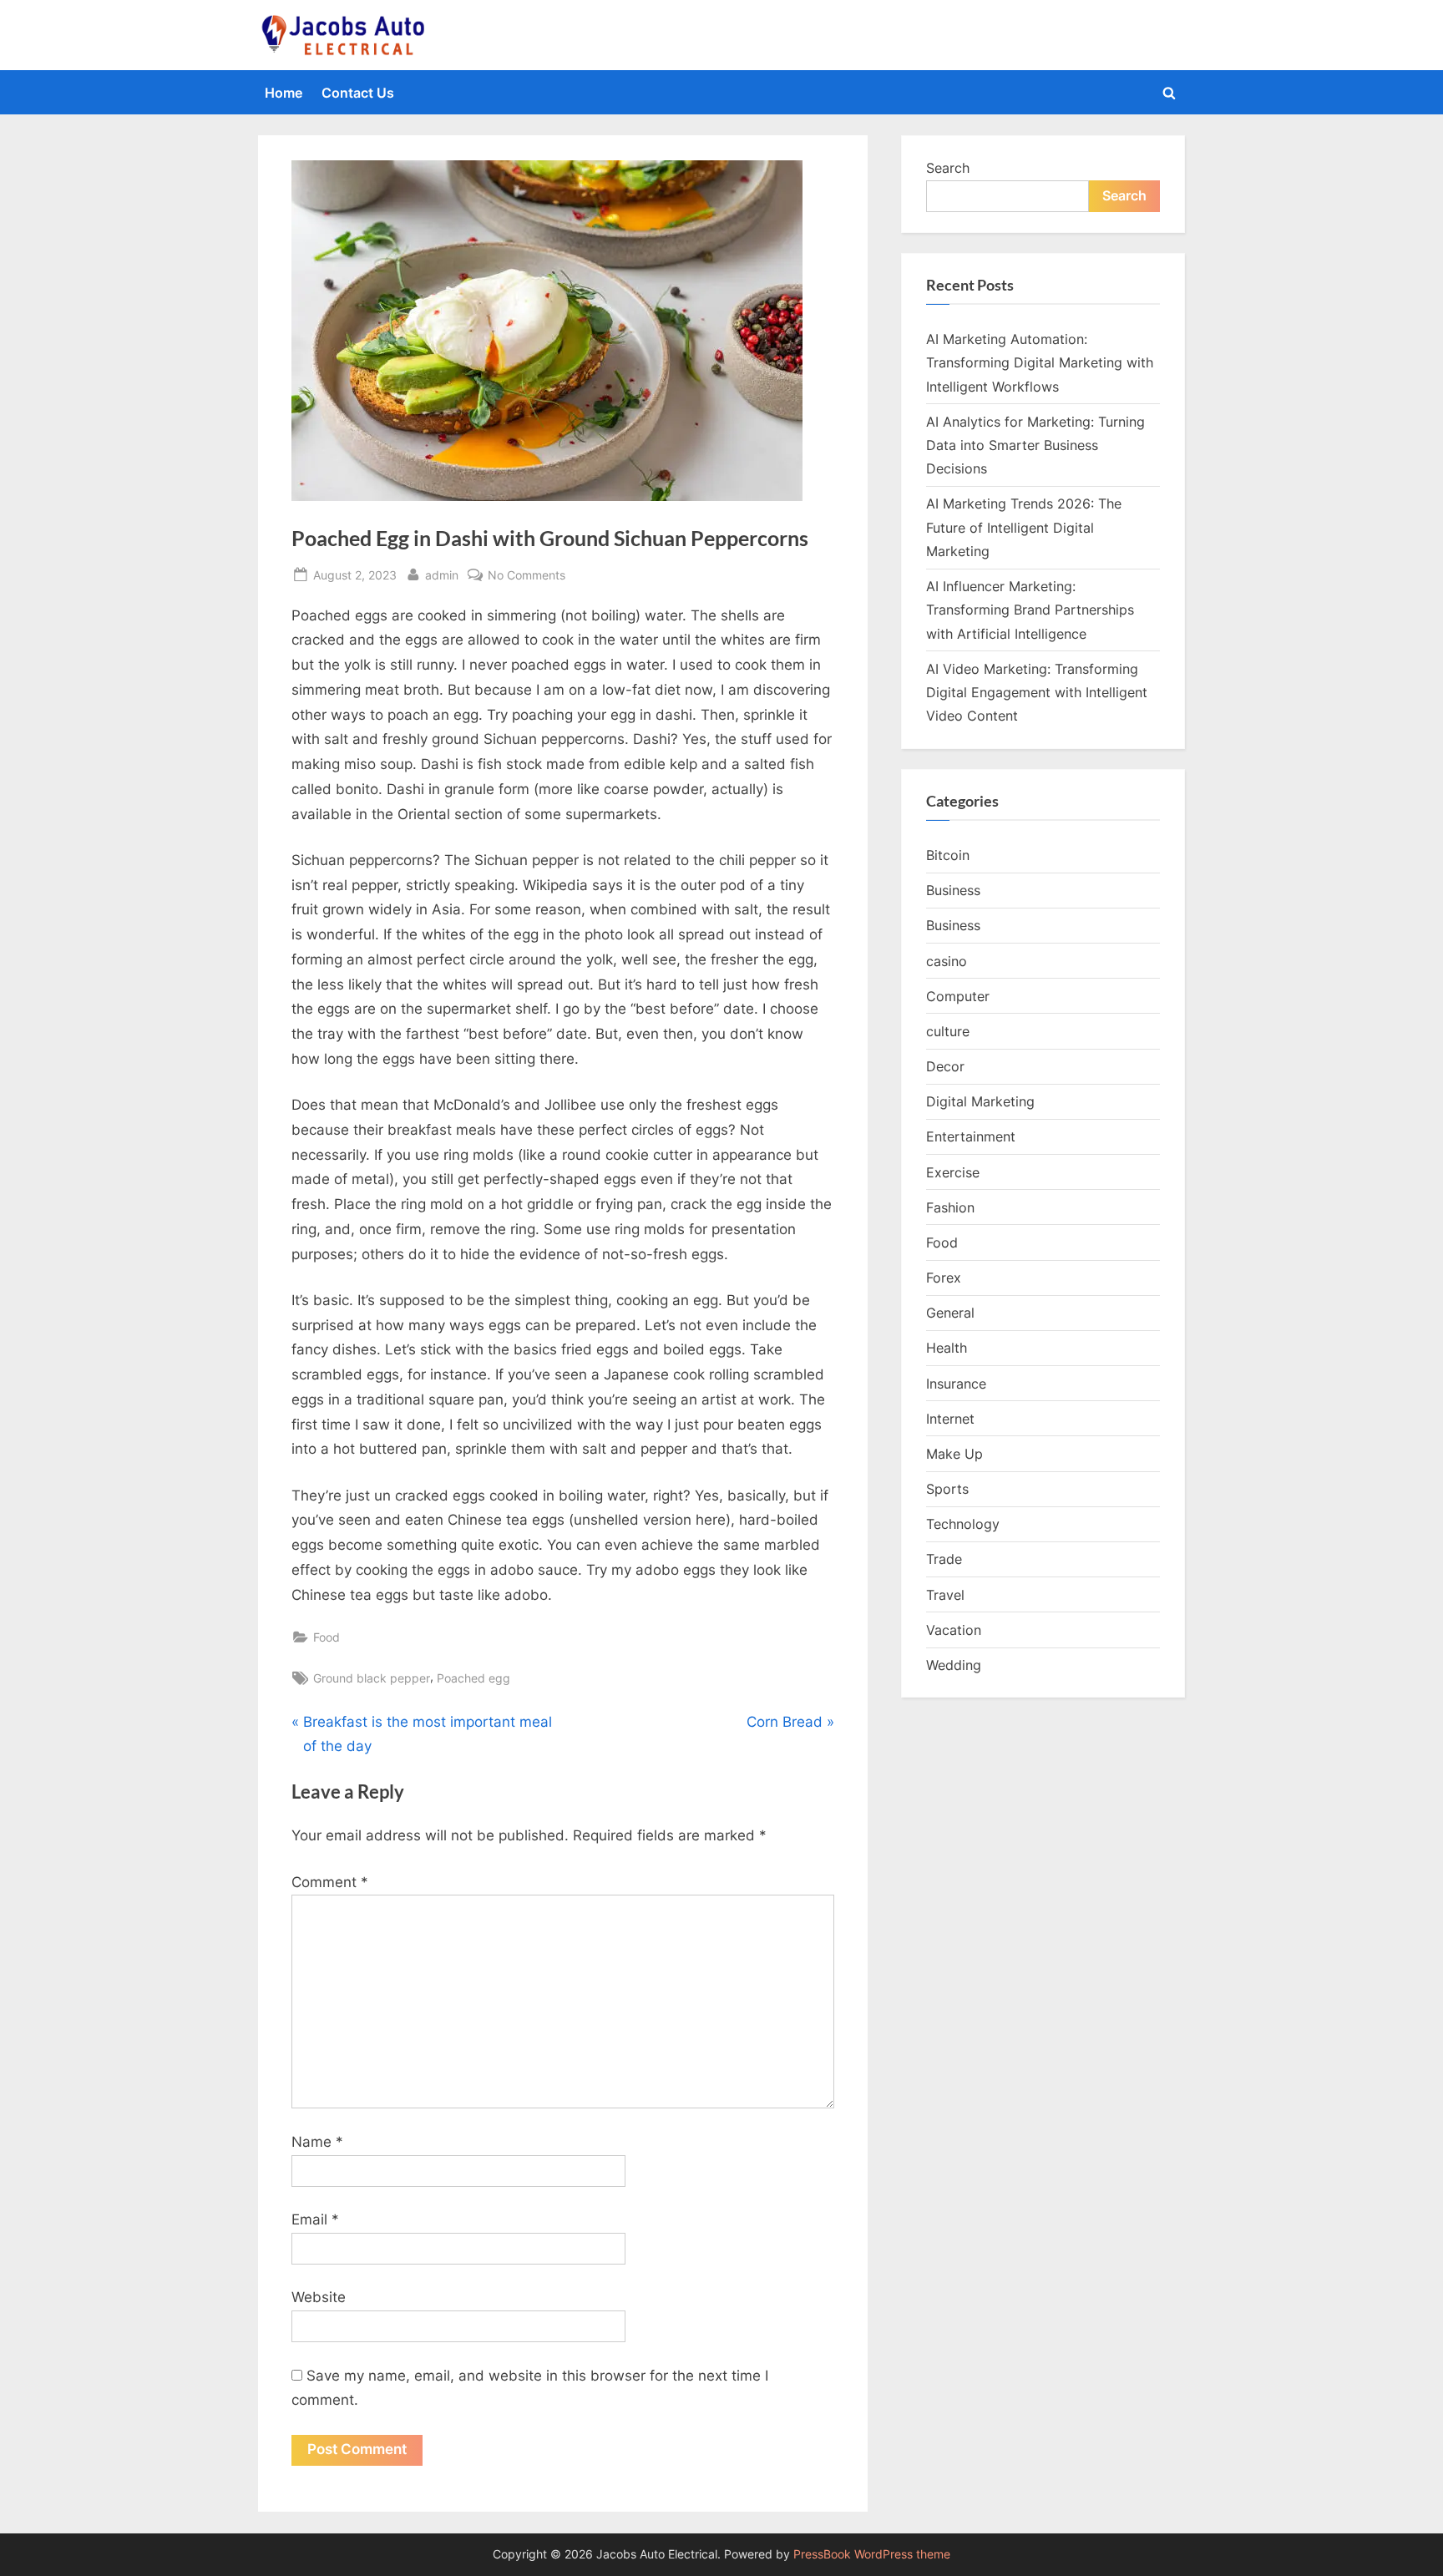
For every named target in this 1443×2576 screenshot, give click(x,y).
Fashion (950, 1207)
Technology (963, 1524)
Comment (330, 1882)
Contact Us (358, 93)
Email (315, 2219)
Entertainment (971, 1136)
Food (327, 1637)
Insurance (956, 1384)
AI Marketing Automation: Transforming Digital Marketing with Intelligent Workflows (1040, 363)
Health (947, 1348)
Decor (945, 1066)
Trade (944, 1559)
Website (319, 2297)
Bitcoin (948, 855)
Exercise (953, 1172)
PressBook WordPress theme (872, 2554)
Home (284, 93)
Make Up (954, 1454)
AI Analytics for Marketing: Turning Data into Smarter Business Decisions (1035, 445)
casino (947, 961)
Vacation (954, 1630)
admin (442, 574)
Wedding (954, 1665)
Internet (950, 1419)
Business (953, 890)
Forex (944, 1278)
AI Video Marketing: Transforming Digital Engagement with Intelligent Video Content (1037, 693)
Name (317, 2142)
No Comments (527, 576)
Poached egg (473, 1678)
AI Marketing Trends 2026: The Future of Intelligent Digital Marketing (1024, 527)
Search (948, 168)
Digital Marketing (980, 1101)
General (950, 1313)
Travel (945, 1595)
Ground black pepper (372, 1678)
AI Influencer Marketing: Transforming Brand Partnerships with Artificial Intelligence (1030, 610)
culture (948, 1031)
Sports (947, 1489)
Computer (958, 996)
